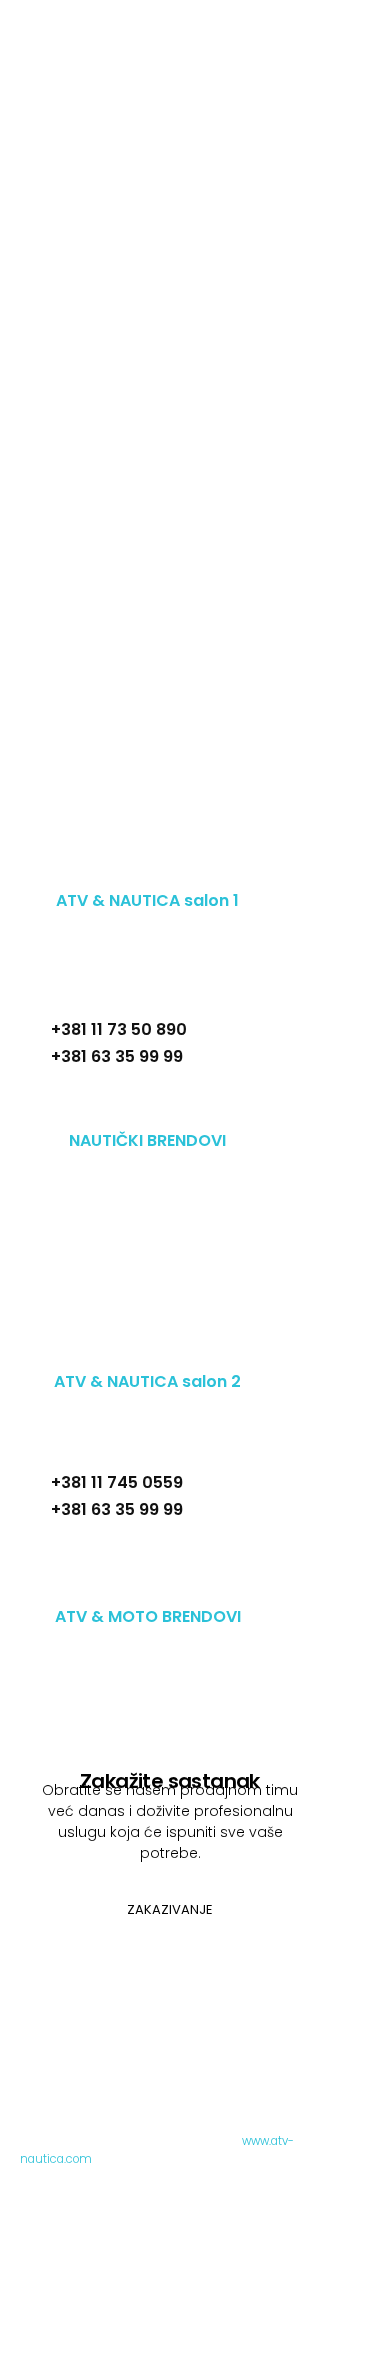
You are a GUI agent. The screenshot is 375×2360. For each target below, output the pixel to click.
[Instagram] (72, 870)
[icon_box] (147, 1115)
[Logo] (217, 48)
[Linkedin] (116, 870)
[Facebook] (27, 870)
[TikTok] (161, 870)
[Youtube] (205, 870)
